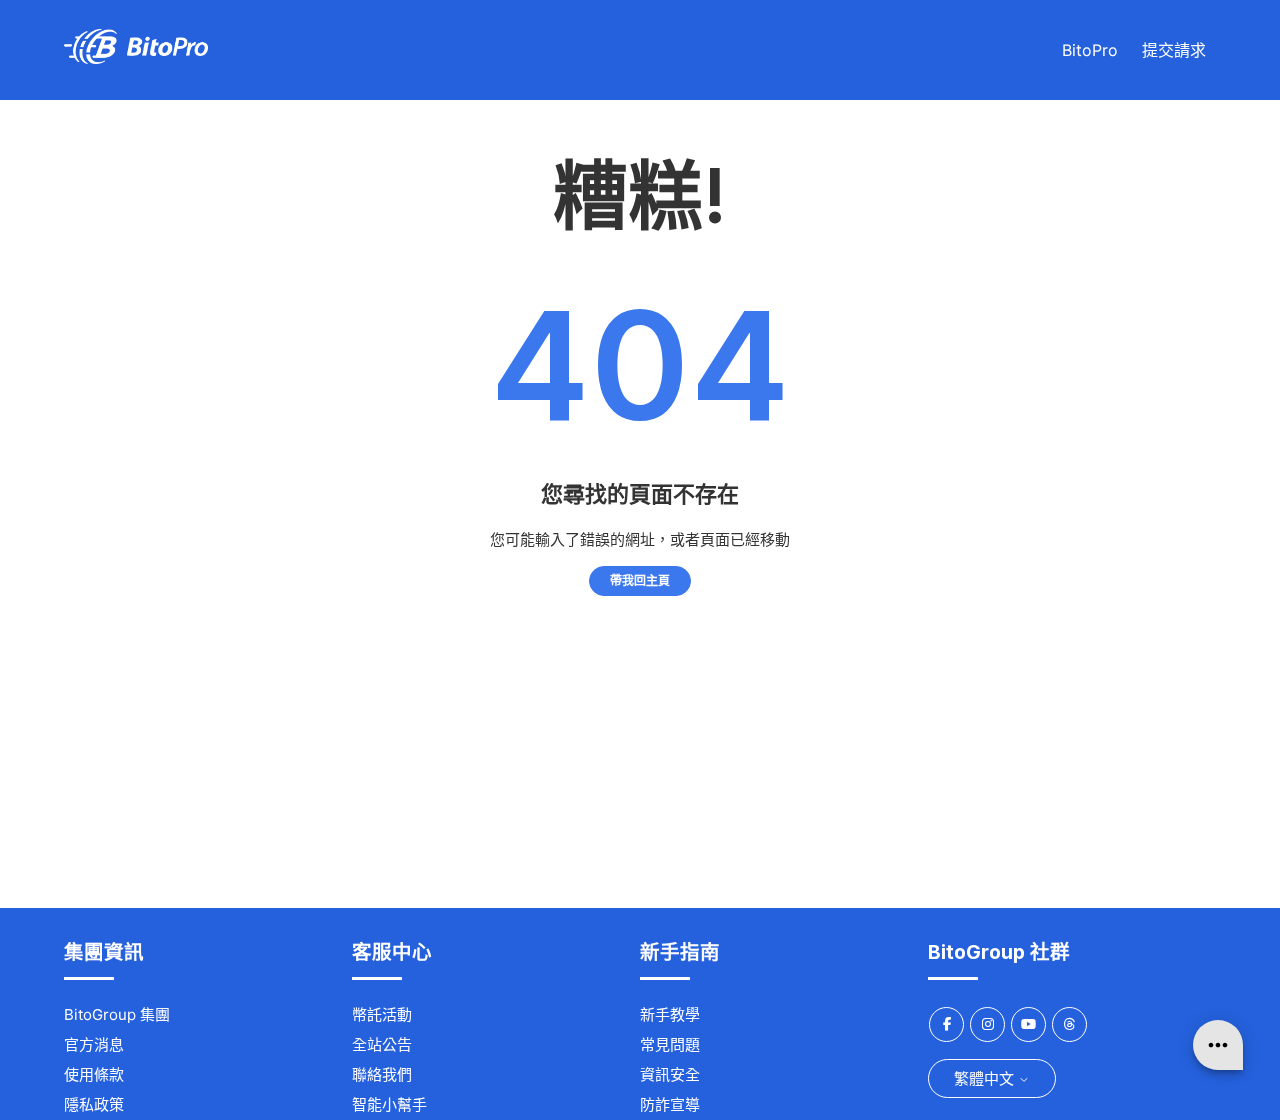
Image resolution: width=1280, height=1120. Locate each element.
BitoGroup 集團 (117, 1014)
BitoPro (1090, 50)
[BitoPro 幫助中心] (136, 58)
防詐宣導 (670, 1104)
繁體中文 (986, 1078)
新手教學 (670, 1014)
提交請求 (1174, 50)
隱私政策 (94, 1104)
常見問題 (670, 1044)
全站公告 (382, 1044)
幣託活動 (382, 1014)
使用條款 (94, 1074)
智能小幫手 (389, 1104)
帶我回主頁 (640, 580)
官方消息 (94, 1044)
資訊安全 (670, 1074)
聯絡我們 (382, 1074)
